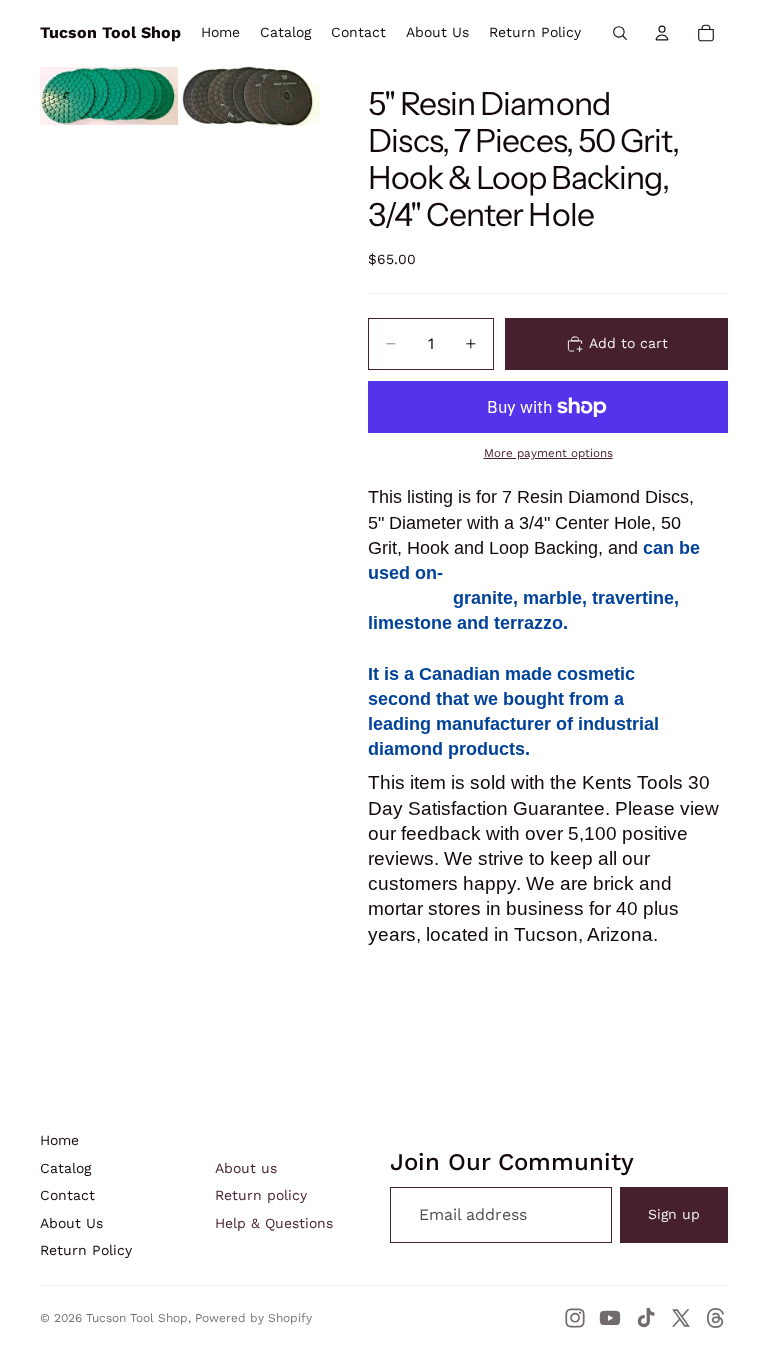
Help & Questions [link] (274, 1223)
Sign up (674, 1214)
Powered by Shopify (253, 1318)
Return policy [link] (261, 1195)
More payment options (548, 453)
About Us (71, 1223)
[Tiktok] (646, 1318)
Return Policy (86, 1250)
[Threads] (716, 1318)
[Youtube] (610, 1318)
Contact (67, 1195)
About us (246, 1168)
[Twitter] (681, 1318)
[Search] (620, 33)
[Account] (662, 33)
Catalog (65, 1168)
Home (59, 1140)
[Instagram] (575, 1318)
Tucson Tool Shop (137, 1318)
